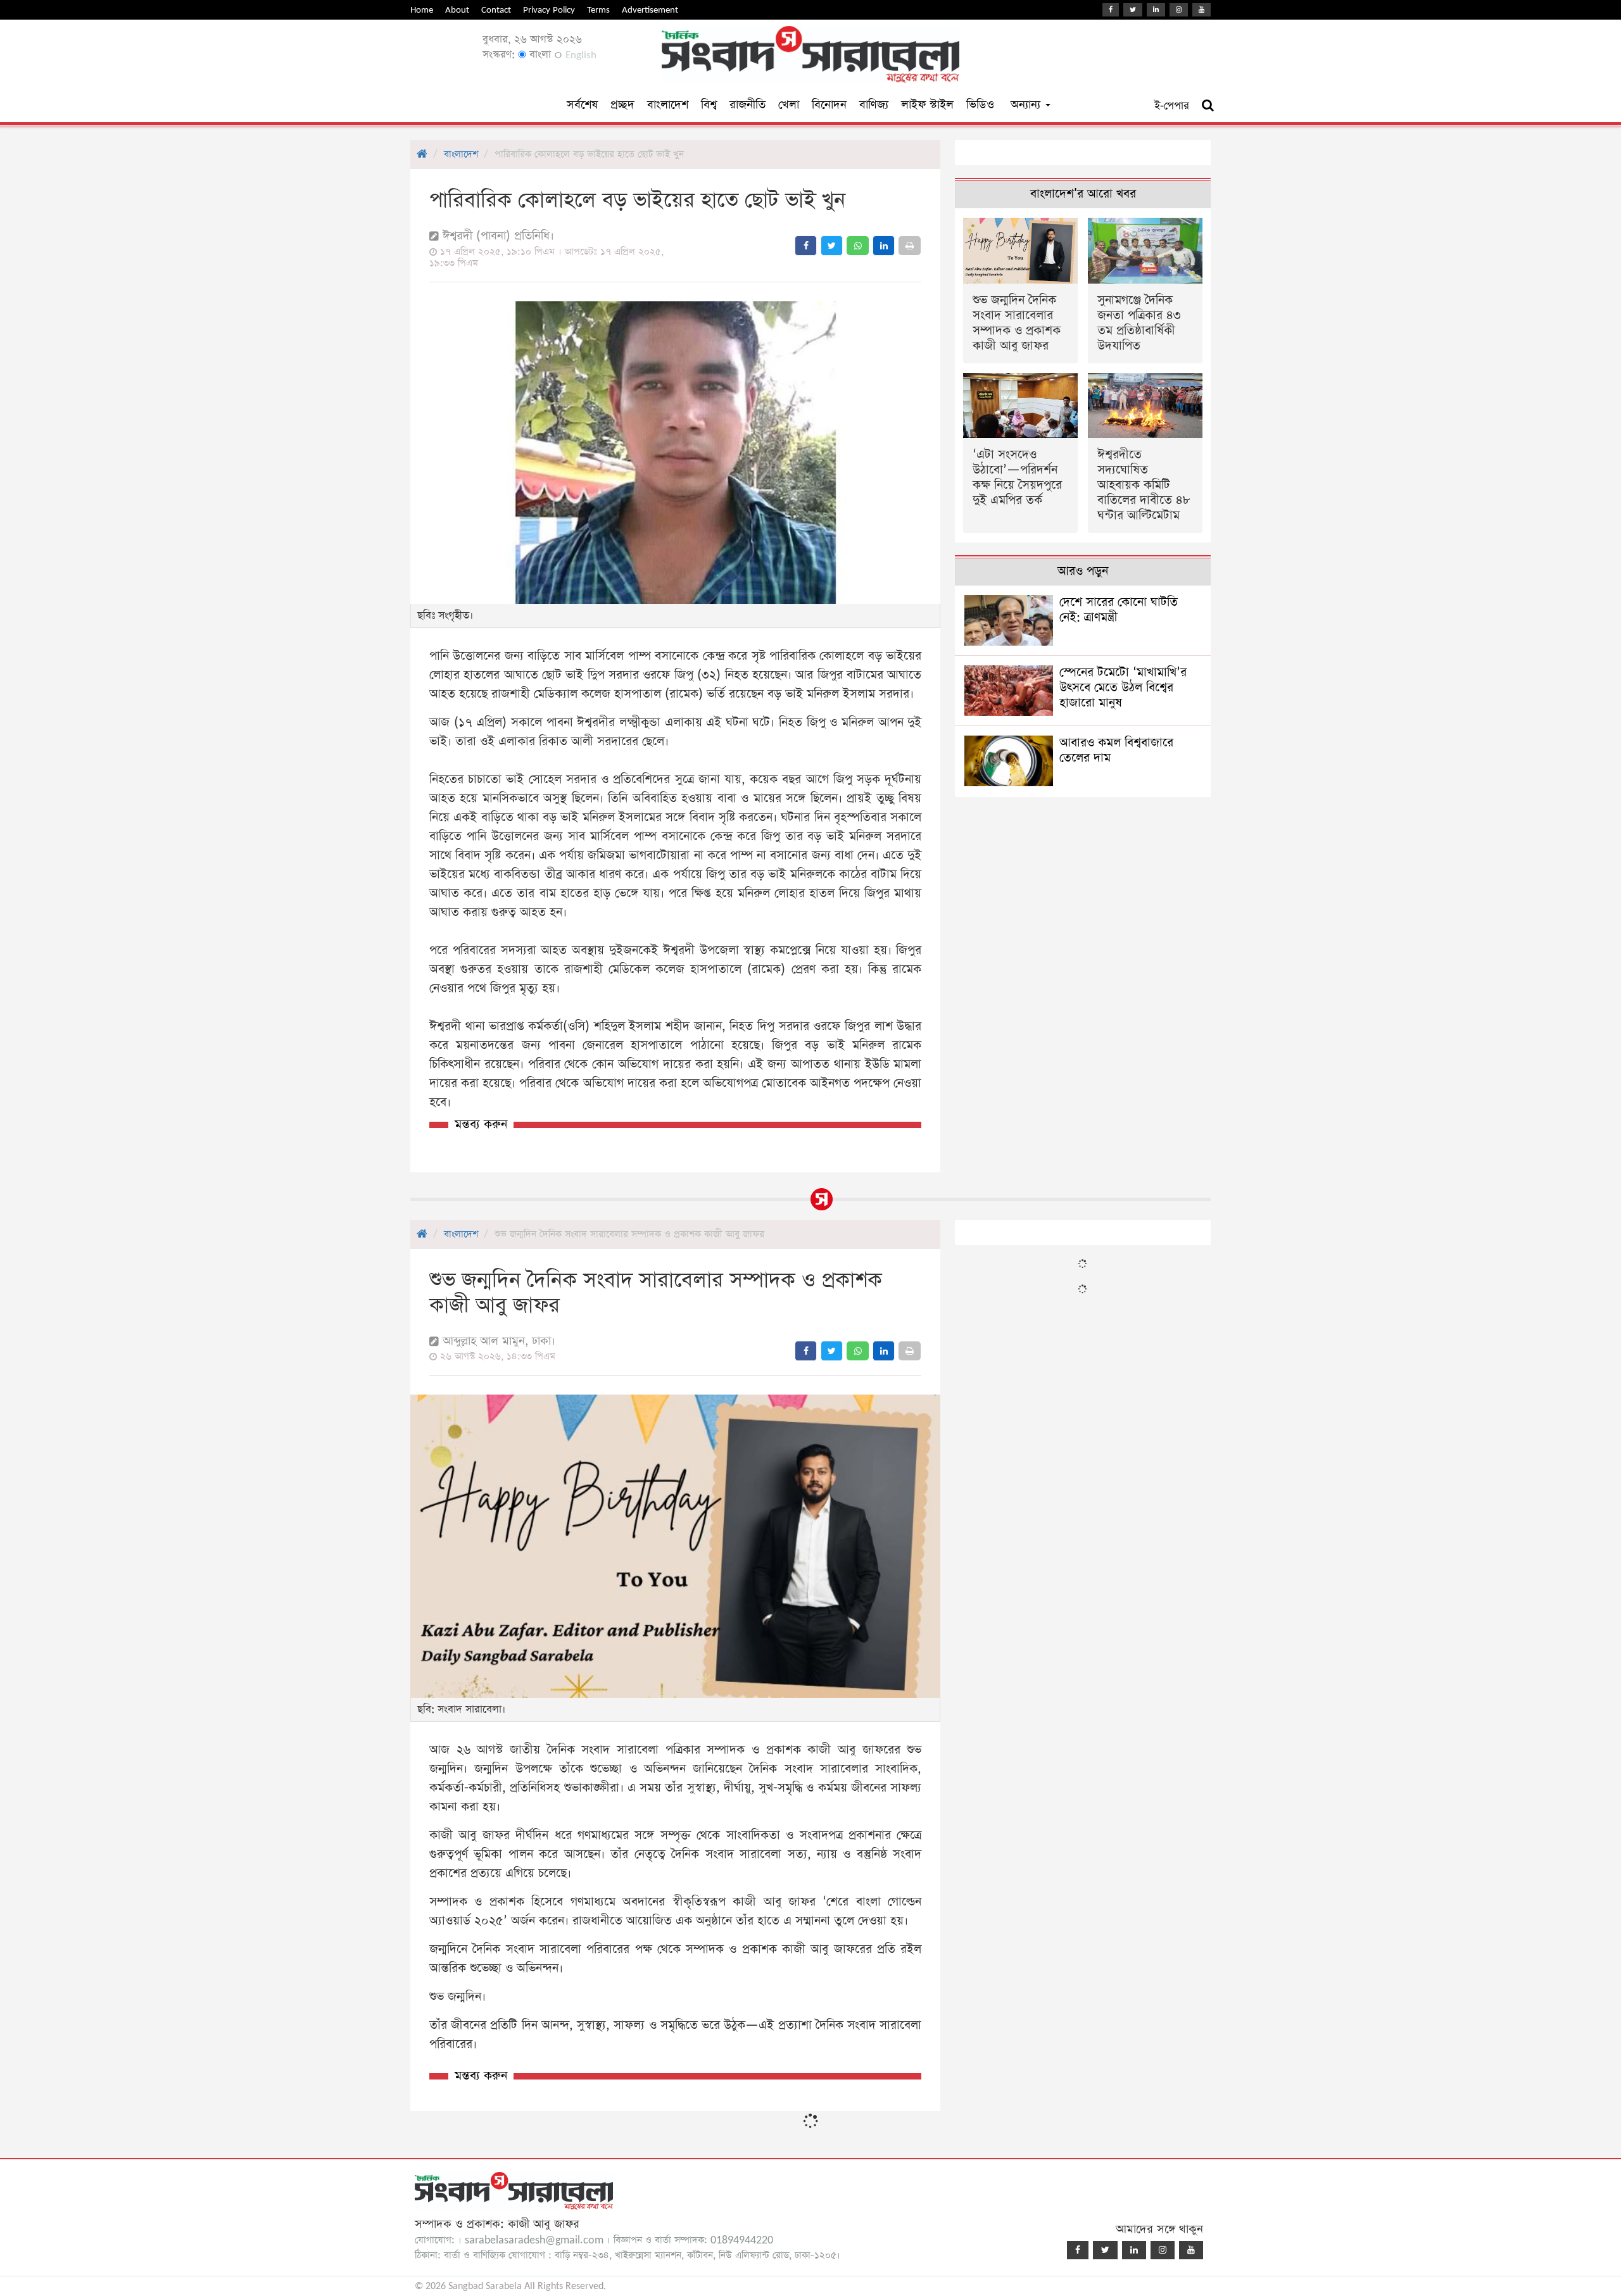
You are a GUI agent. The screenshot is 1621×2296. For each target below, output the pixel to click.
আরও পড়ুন (1083, 571)
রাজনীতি (747, 105)
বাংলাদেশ (668, 105)
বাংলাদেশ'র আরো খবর (1083, 194)
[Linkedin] (1156, 10)
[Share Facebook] (806, 246)
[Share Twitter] (832, 246)
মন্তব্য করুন (481, 1125)
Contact (496, 10)
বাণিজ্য (874, 105)
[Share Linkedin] (884, 246)
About (457, 10)
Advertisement (650, 10)
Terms (598, 10)
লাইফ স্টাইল (927, 105)
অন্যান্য (1027, 105)
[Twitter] (1133, 10)
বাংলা (539, 55)
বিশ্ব (709, 105)
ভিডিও (980, 105)
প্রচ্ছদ (622, 105)
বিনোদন (829, 105)
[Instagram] (1179, 10)
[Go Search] (1208, 106)
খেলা (789, 105)
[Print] (910, 246)
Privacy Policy (549, 10)
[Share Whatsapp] (858, 246)
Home (422, 10)
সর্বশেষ (582, 105)
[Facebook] (1111, 10)
